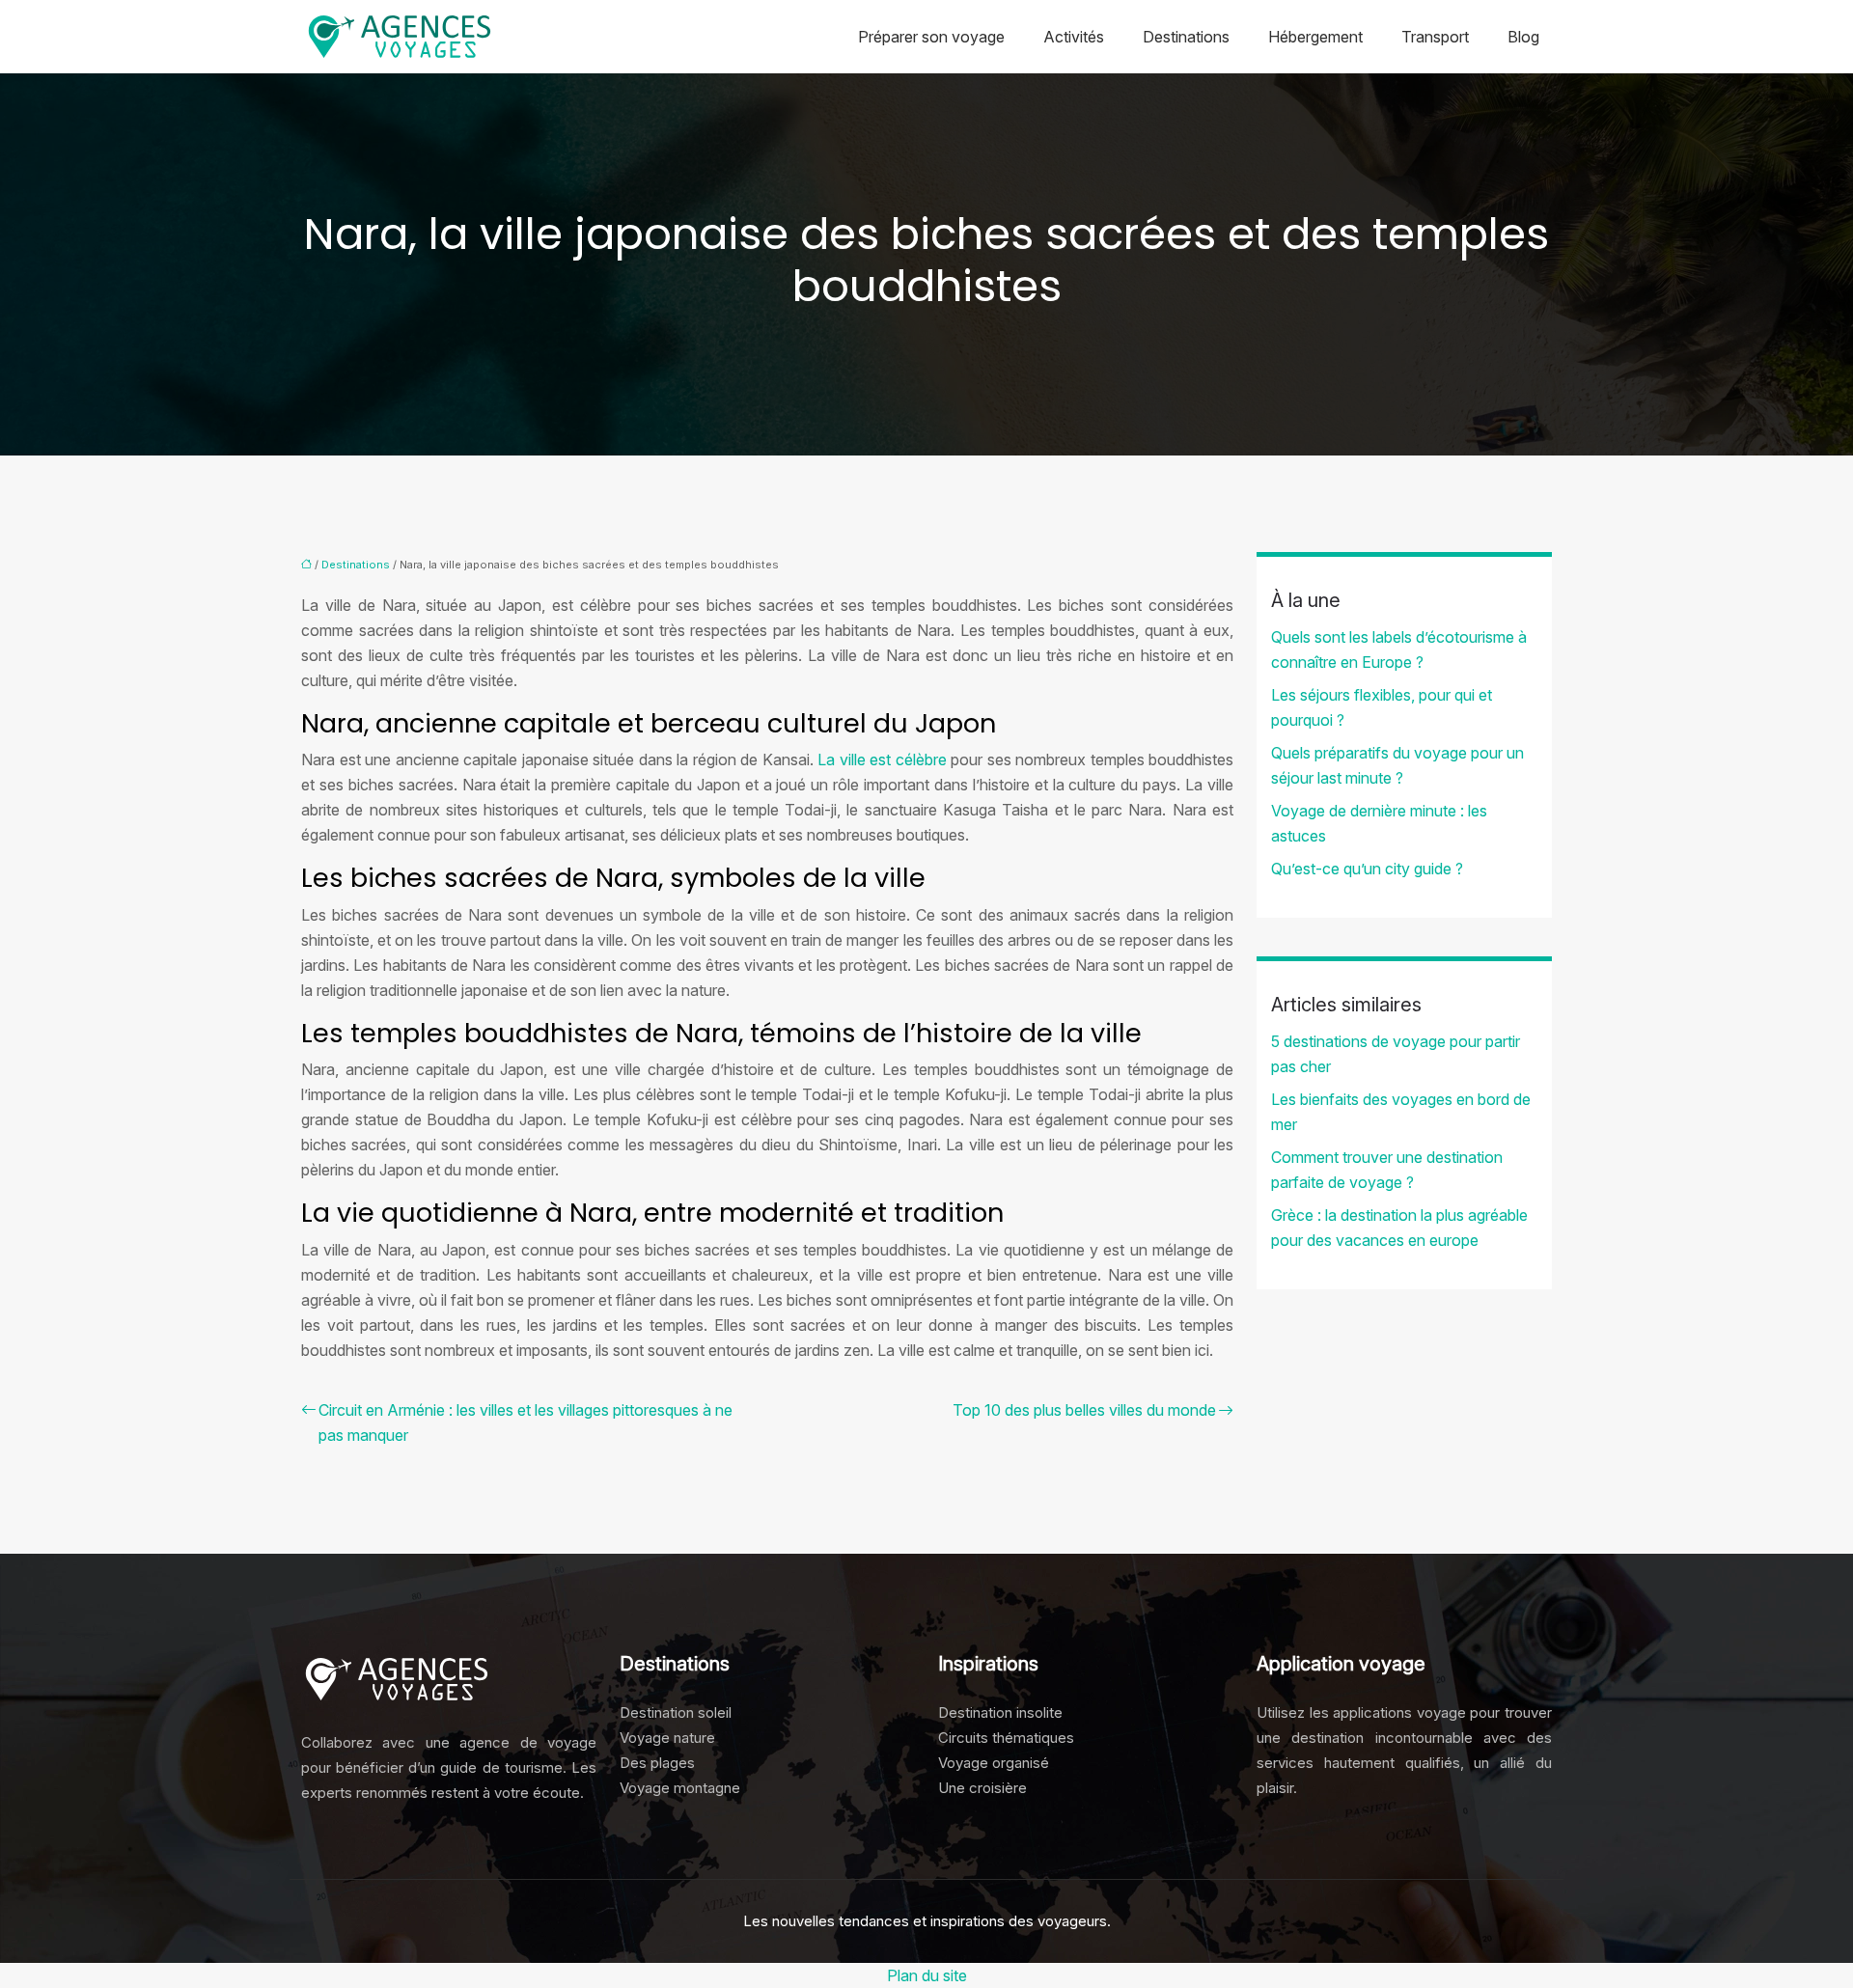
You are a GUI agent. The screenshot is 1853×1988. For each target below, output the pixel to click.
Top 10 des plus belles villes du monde (1084, 1410)
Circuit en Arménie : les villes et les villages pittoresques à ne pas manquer (525, 1422)
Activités (1074, 37)
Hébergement (1315, 37)
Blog (1523, 37)
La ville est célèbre (882, 759)
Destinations (1186, 37)
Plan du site (927, 1975)
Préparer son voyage (931, 37)
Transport (1435, 37)
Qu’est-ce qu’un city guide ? (1367, 869)
